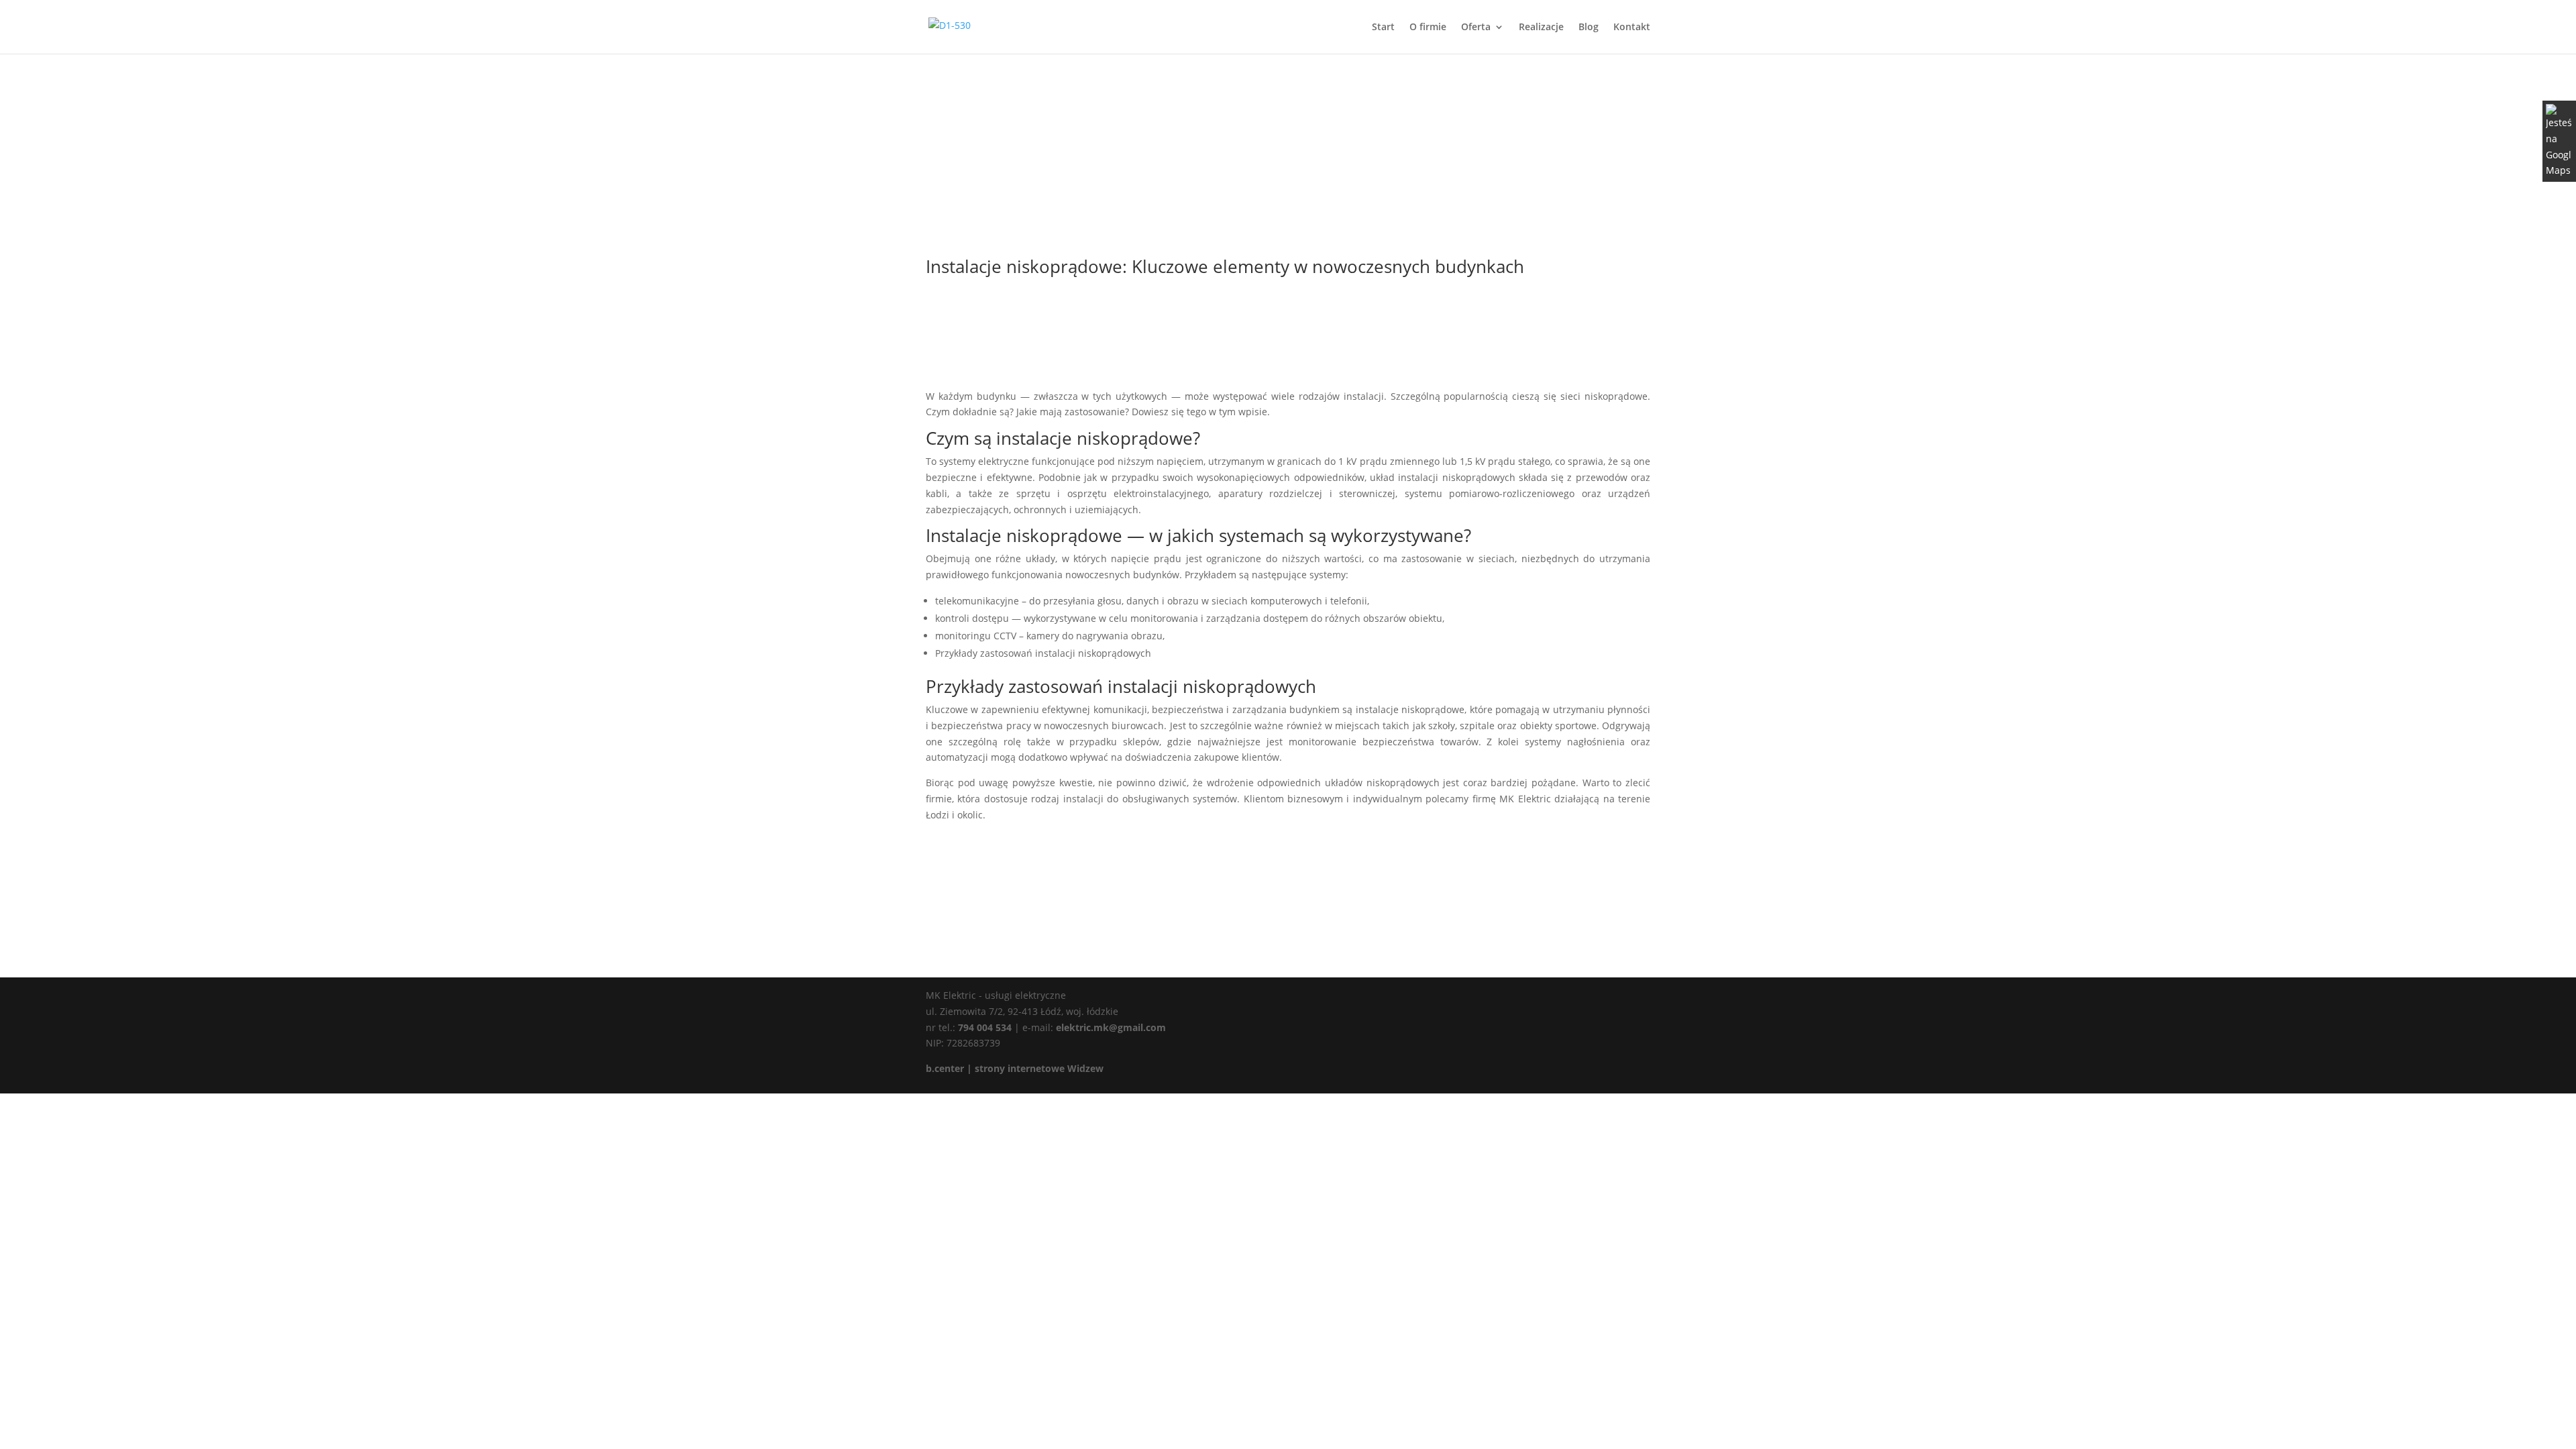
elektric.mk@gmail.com (1110, 1027)
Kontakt (1632, 28)
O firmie (1428, 28)
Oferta (1476, 28)
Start (1383, 28)
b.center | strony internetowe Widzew (1015, 1068)
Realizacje (1541, 28)
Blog (1589, 28)
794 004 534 (983, 1027)
